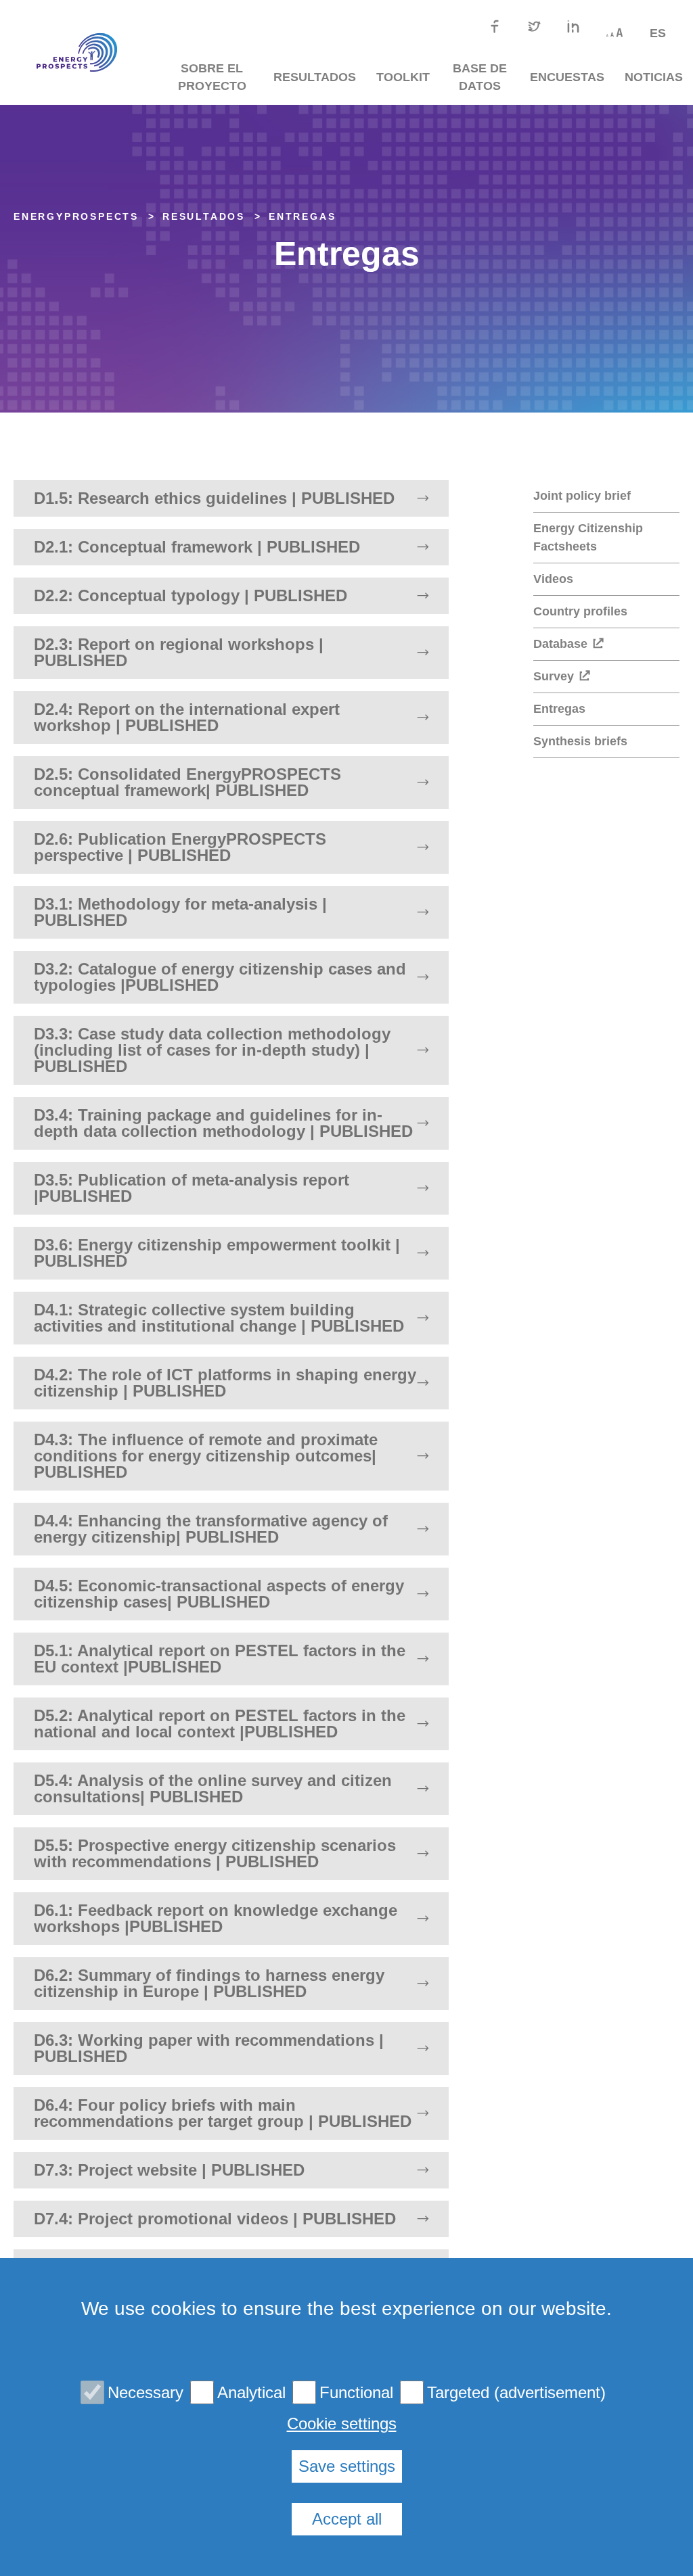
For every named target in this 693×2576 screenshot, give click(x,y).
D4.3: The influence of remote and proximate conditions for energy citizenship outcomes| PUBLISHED (206, 1456)
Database (560, 644)
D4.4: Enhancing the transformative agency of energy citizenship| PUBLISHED (211, 1529)
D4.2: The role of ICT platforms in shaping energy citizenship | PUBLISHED (225, 1383)
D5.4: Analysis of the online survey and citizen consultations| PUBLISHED (213, 1788)
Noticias (654, 77)
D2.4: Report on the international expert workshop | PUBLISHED (187, 717)
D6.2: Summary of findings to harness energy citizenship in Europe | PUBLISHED (209, 1983)
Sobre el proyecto (212, 77)
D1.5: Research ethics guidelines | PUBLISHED (214, 498)
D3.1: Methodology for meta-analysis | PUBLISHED (180, 912)
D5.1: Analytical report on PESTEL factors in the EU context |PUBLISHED (220, 1659)
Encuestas (567, 77)
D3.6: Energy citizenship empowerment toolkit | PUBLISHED (217, 1253)
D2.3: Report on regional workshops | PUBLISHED (179, 652)
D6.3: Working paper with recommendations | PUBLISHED (209, 2048)
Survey (554, 676)
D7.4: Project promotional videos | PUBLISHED (215, 2219)
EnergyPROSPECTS (76, 216)
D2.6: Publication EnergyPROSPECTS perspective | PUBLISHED (180, 847)
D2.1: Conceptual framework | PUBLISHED (197, 547)
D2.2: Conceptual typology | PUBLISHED (191, 595)
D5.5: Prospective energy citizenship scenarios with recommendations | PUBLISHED (215, 1853)
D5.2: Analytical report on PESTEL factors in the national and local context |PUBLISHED (220, 1724)
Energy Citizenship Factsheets (588, 537)
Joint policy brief (582, 496)
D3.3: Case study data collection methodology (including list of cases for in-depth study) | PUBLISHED (212, 1050)
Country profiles (580, 611)
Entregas (302, 216)
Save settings (347, 2466)
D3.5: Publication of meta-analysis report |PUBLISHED (192, 1188)
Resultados (315, 77)
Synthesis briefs (580, 741)
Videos (553, 579)
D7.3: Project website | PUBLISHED (169, 2170)
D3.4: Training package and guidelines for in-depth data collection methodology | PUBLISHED (223, 1123)
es (658, 33)
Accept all (347, 2519)
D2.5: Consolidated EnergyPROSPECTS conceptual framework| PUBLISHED (187, 782)
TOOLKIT (403, 77)
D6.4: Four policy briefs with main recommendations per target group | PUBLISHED (223, 2113)
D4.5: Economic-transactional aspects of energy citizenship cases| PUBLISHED (219, 1594)
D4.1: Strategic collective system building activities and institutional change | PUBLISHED (219, 1318)
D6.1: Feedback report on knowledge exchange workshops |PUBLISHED (216, 1918)
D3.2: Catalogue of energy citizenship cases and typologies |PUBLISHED (220, 977)
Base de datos (480, 77)
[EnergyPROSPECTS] (72, 53)
